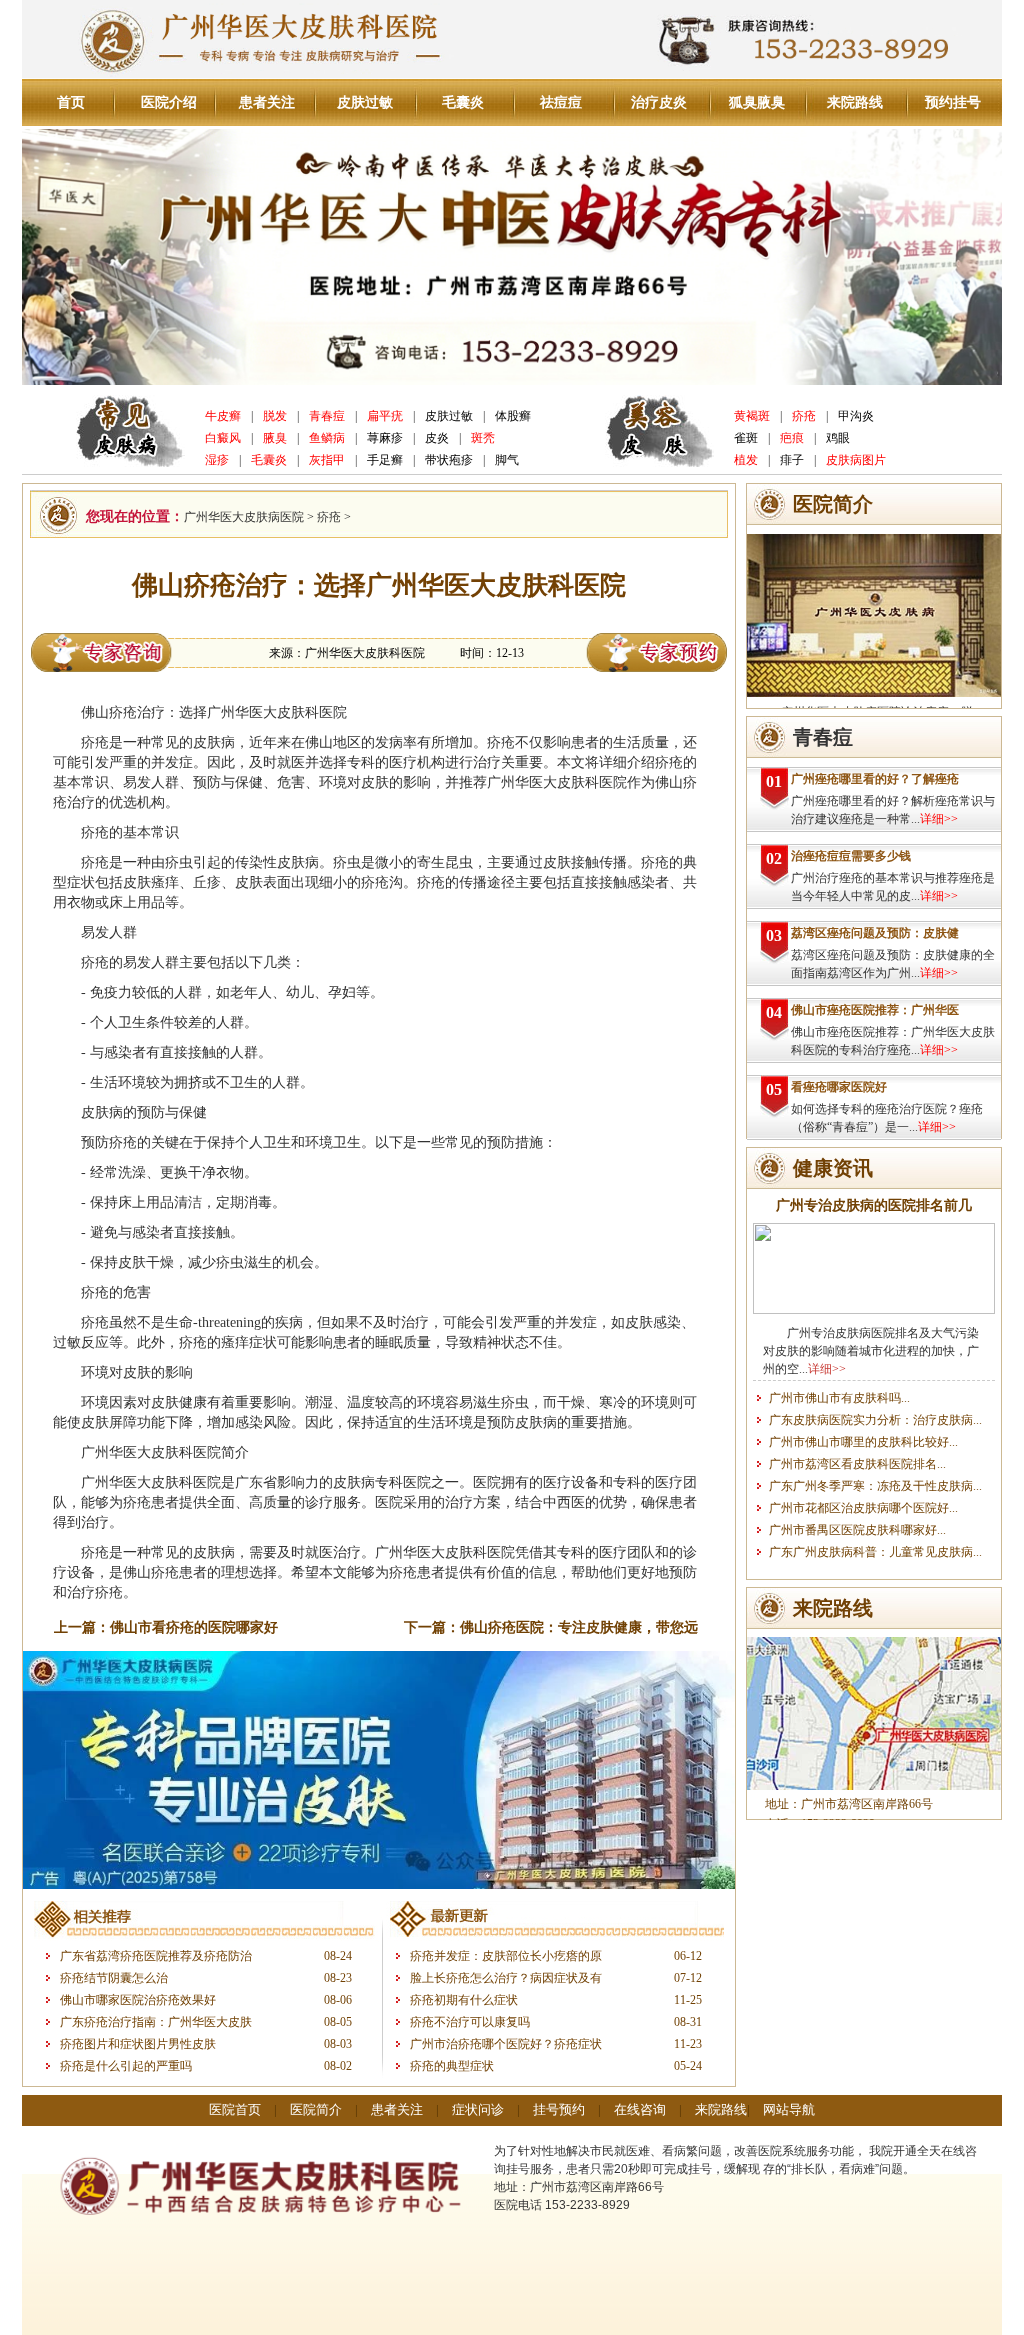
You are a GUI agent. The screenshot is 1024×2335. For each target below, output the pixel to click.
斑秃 (483, 438)
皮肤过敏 (365, 102)
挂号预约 (559, 2109)
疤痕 (792, 438)
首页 (71, 102)
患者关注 (267, 102)
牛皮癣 (223, 416)
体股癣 (513, 416)
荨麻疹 (385, 438)
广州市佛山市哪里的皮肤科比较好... (863, 1442)
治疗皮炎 (659, 102)
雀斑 (746, 438)
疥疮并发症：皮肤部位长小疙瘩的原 (506, 1956)
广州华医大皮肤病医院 (244, 517)
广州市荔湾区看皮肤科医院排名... (857, 1464)
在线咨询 (640, 2109)
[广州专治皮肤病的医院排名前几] (874, 1310)
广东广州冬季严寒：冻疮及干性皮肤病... (875, 1486)
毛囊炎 (463, 102)
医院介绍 (169, 102)
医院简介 (316, 2109)
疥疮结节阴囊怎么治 (114, 1978)
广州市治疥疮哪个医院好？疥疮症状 (506, 2044)
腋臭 (275, 438)
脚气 (507, 460)
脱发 (275, 416)
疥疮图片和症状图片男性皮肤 (138, 2044)
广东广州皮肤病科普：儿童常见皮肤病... (875, 1552)
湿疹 (217, 460)
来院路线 (855, 102)
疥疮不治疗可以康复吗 (470, 2022)
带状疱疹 (449, 460)
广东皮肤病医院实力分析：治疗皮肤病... (875, 1420)
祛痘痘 (561, 102)
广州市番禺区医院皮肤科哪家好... (857, 1530)
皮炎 (437, 438)
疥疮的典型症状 (452, 2066)
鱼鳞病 (327, 438)
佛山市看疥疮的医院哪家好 (194, 1627)
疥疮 (804, 416)
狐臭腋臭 (757, 102)
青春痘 (327, 416)
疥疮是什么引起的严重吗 (126, 2066)
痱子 (792, 460)
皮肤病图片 (856, 460)
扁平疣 (385, 416)
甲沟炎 (856, 416)
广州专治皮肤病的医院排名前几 (874, 1205)
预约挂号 (953, 102)
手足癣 (385, 460)
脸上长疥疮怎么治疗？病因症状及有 (506, 1978)
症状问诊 (478, 2109)
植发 (746, 460)
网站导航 (789, 2109)
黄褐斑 (752, 416)
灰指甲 (327, 460)
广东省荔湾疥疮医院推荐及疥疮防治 (156, 1956)
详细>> (939, 819)
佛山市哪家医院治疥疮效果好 (138, 2000)
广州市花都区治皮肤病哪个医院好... (863, 1508)
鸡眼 (838, 438)
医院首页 (235, 2109)
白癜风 (223, 438)
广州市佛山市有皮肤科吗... (839, 1398)
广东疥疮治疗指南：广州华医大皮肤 (156, 2022)
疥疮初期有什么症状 (464, 2000)
